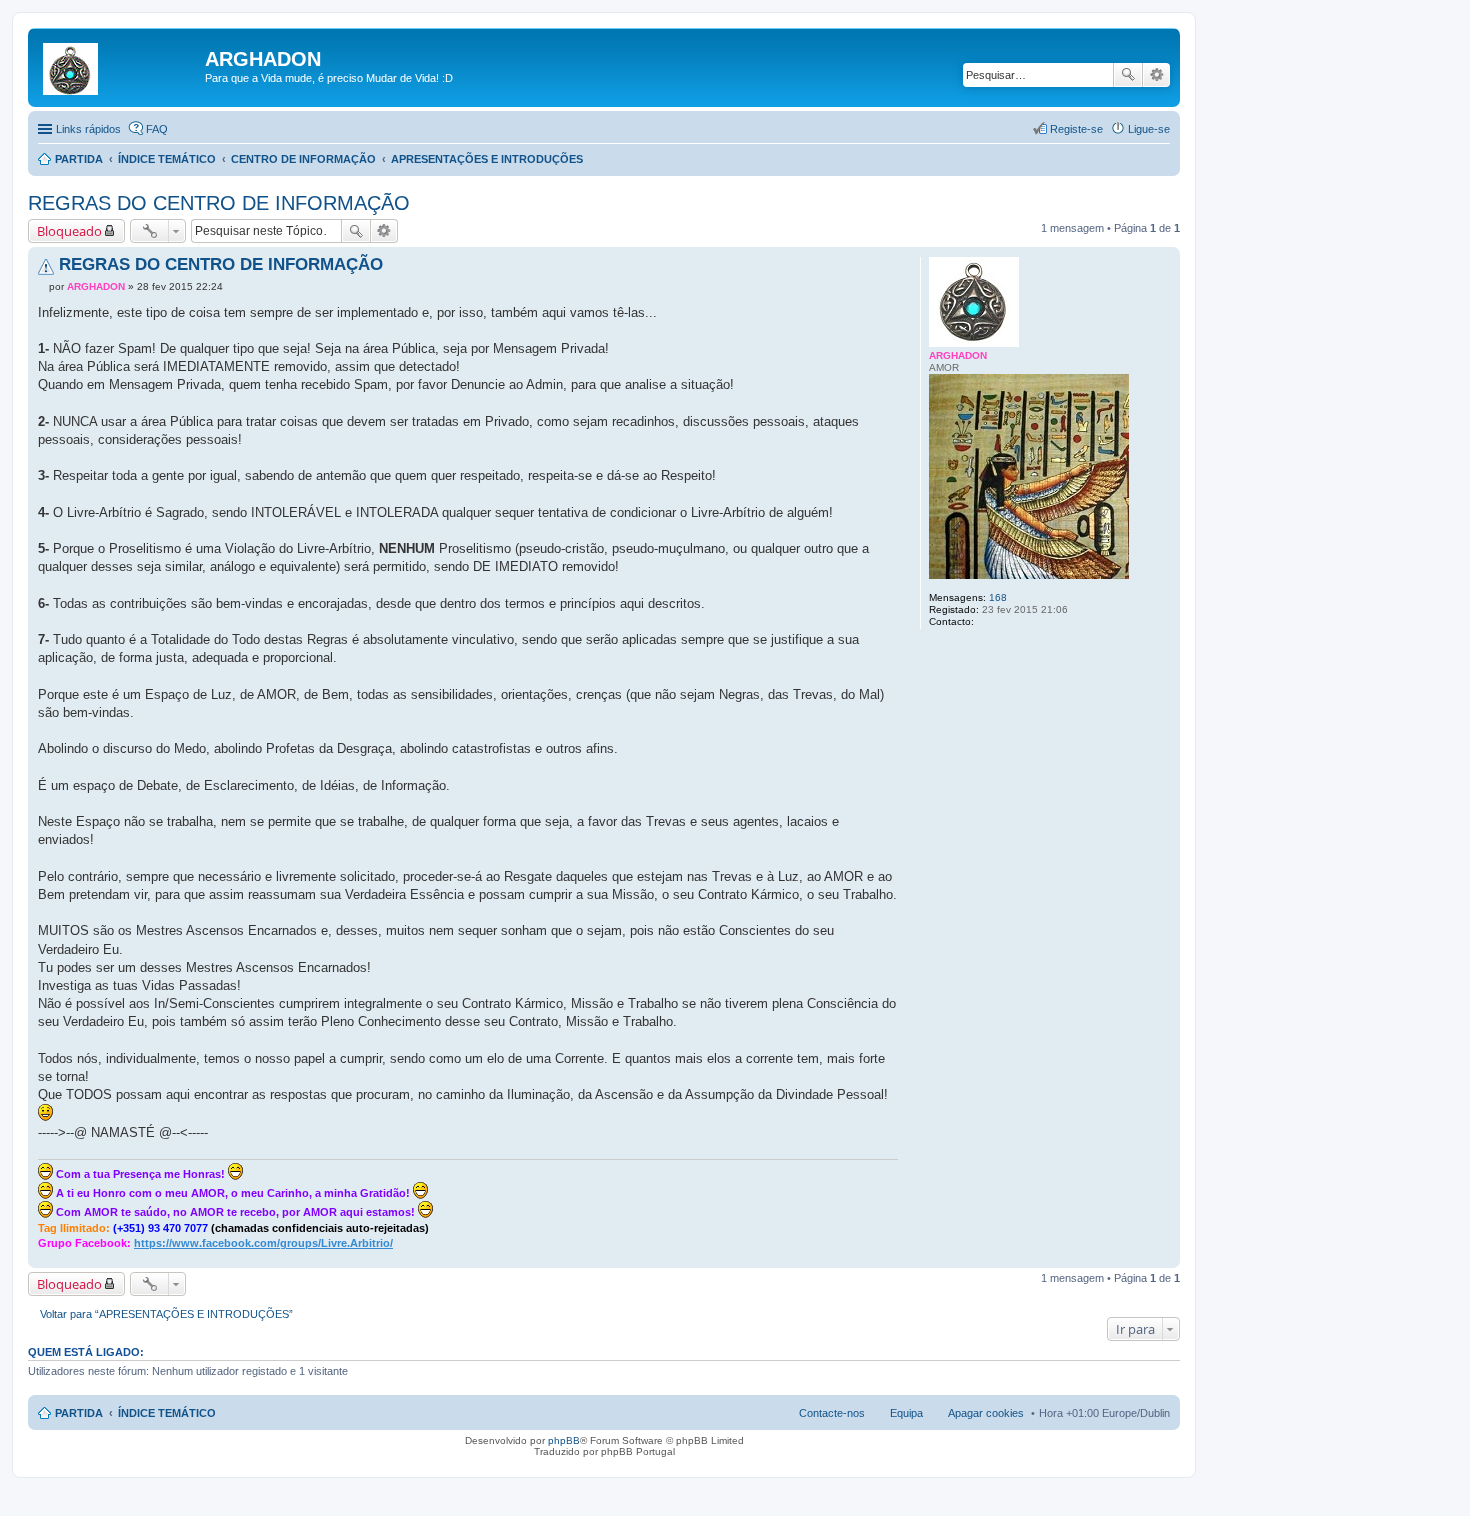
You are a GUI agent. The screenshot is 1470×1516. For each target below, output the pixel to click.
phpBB (564, 1440)
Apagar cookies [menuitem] (986, 1413)
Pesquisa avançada (1156, 75)
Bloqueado (69, 231)
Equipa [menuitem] (906, 1413)
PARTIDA (79, 159)
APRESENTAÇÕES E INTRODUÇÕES (487, 159)
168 (998, 597)
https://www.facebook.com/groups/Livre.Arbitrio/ (263, 1243)
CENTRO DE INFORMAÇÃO (303, 159)
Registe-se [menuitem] (1076, 129)
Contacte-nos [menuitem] (832, 1413)
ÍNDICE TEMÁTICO (167, 159)
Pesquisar (1128, 75)
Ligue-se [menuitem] (1149, 129)
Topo (1164, 1257)
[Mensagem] (43, 286)
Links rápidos (88, 129)
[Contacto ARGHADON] (985, 621)
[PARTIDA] (119, 65)
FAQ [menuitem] (157, 129)
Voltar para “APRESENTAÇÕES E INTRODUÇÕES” (166, 1314)
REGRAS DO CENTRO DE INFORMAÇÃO (219, 203)
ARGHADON (958, 355)
